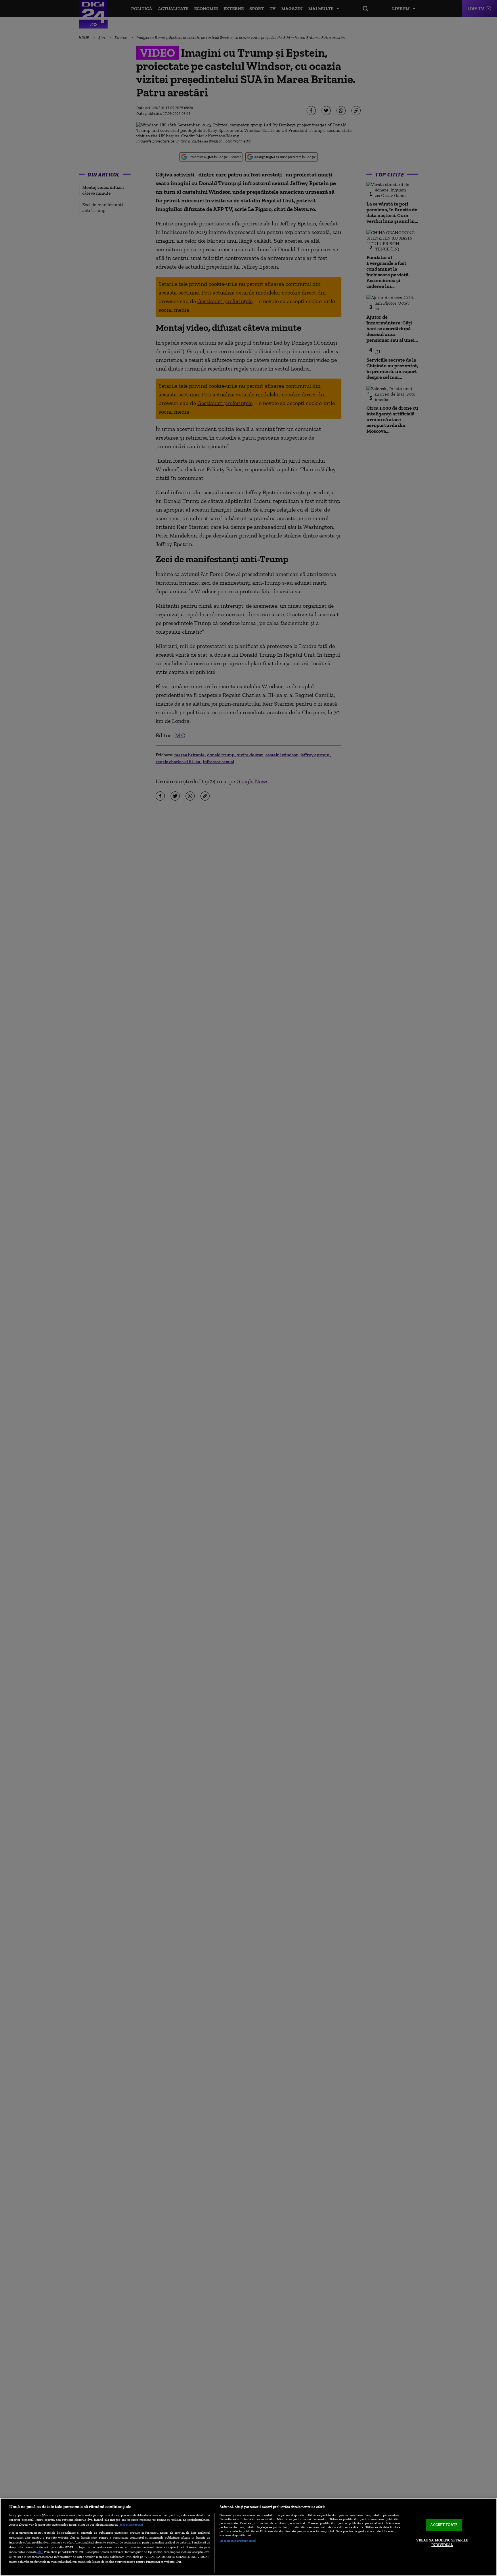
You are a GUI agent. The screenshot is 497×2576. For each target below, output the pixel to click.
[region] (248, 2537)
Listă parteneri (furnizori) (238, 2541)
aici (40, 2552)
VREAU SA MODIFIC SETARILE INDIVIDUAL (442, 2542)
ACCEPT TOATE (444, 2525)
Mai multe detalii (131, 2524)
